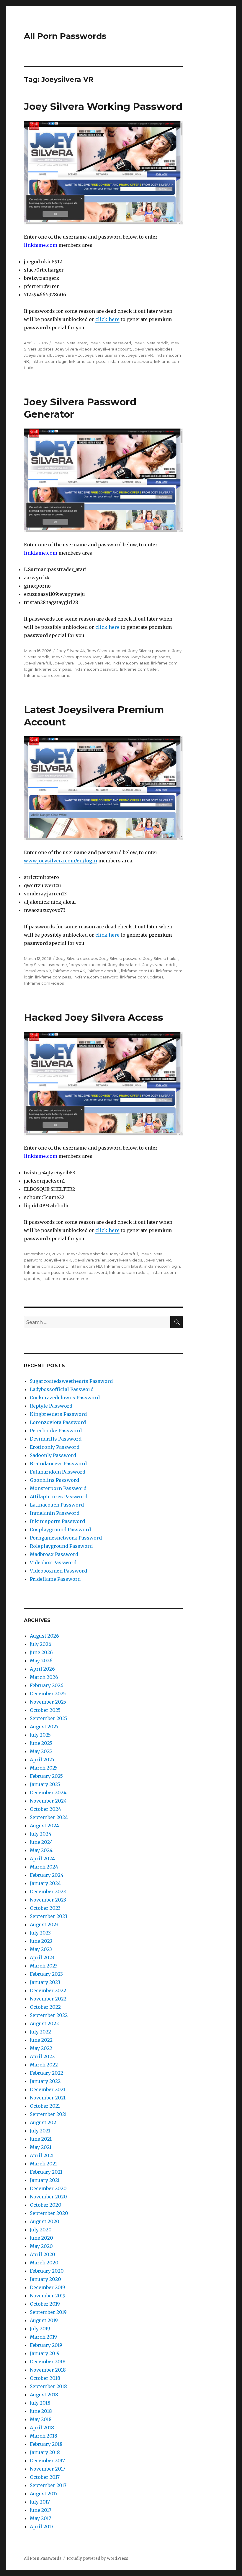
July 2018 (40, 2403)
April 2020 (42, 2254)
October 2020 (46, 2205)
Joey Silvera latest (70, 343)
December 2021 (48, 2089)
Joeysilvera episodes (153, 349)
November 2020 (48, 2197)
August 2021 (44, 2122)
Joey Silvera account (107, 651)
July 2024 (41, 1834)
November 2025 (48, 1702)
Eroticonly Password (55, 1447)
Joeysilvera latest (125, 965)
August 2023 (44, 1924)
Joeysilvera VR (139, 355)
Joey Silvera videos (73, 349)
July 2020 (41, 2230)
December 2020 (48, 2188)
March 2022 (44, 2065)
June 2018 (41, 2411)
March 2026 (44, 1677)
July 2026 (41, 1644)
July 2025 (40, 1735)
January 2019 (45, 2353)
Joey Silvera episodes (77, 958)
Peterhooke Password (56, 1431)
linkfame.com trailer (139, 669)
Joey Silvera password (110, 343)
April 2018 (42, 2428)
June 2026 (41, 1652)
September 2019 (48, 2312)
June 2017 (41, 2510)
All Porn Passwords (65, 36)
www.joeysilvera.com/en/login (60, 861)
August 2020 (45, 2221)
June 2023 (41, 1941)
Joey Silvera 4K (71, 651)
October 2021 (45, 2106)
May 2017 (40, 2518)
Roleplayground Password (61, 1546)
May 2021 (41, 2147)
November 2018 (48, 2370)
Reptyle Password (51, 1406)
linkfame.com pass (87, 361)
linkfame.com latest (130, 663)
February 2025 (46, 1776)
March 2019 (43, 2337)
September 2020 (49, 2213)
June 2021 (41, 2139)
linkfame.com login (49, 361)
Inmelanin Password (55, 1513)
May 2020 (41, 2246)
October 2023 (45, 1908)
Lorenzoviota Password (58, 1422)
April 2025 (42, 1760)
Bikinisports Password (57, 1521)
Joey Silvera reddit (151, 343)
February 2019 (46, 2345)
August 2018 (44, 2395)
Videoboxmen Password (58, 1571)
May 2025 (41, 1751)
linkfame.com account (45, 1266)
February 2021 (46, 2172)
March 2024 (44, 1867)
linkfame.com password (129, 361)
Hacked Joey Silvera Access (94, 1017)
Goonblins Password (54, 1480)
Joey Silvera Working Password (103, 106)
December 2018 (48, 2362)
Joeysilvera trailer (89, 1260)
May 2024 (41, 1850)
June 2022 (41, 2040)
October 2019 (45, 2304)
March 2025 (44, 1768)
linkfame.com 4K (69, 971)
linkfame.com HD (138, 971)
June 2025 (41, 1743)
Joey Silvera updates (71, 657)
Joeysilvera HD (67, 355)
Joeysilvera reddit (159, 965)
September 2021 (48, 2114)
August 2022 (44, 2023)
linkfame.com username (47, 675)
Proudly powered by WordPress (97, 2558)
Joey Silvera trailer (161, 958)
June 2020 (41, 2238)
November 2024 (48, 1801)
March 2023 (44, 1966)
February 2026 (47, 1685)
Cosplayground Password (60, 1530)
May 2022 (41, 2048)
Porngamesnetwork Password (66, 1538)
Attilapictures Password (59, 1497)
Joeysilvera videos (125, 1260)
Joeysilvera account (112, 349)
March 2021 (43, 2164)
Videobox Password (53, 1563)
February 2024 (47, 1875)
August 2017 (44, 2494)
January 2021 (45, 2180)
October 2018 (45, 2378)
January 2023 (45, 1982)
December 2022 (48, 1990)
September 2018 (48, 2386)
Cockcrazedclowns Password (65, 1398)
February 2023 (46, 1974)
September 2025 (49, 1718)
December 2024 (48, 1793)
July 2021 (40, 2131)
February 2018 (46, 2444)
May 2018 (41, 2419)
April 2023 (42, 1957)
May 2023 (41, 1949)
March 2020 (44, 2263)
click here (107, 319)
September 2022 (49, 2015)
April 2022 (42, 2056)
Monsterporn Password (58, 1488)
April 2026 (42, 1669)
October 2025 (45, 1710)
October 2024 (45, 1809)
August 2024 (44, 1826)
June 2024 (41, 1842)
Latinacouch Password (57, 1505)
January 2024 (45, 1883)
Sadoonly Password (53, 1455)
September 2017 (48, 2485)
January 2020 (45, 2279)
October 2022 (45, 2007)
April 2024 (42, 1859)
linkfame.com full (103, 971)
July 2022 (40, 2032)
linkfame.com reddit (128, 1272)
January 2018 (45, 2452)
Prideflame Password (55, 1579)
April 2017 (42, 2527)
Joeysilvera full (37, 355)
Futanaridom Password (58, 1472)
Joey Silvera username (45, 965)
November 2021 (48, 2098)
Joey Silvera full (124, 1254)
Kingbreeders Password (58, 1414)
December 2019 (48, 2287)
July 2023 (40, 1933)
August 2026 (44, 1636)
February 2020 (47, 2271)
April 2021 (42, 2155)
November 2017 (48, 2469)
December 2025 (48, 1694)
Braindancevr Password (58, 1464)
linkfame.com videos (44, 983)
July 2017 (40, 2502)
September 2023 (49, 1916)
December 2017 (47, 2461)
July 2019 (40, 2329)
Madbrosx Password (54, 1554)
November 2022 (48, 1999)
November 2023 (48, 1900)
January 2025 (45, 1784)
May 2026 (41, 1661)
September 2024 (49, 1817)
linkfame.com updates (142, 977)
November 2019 (48, 2296)
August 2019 (44, 2320)
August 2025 (44, 1727)
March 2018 (44, 2436)
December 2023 (48, 1892)
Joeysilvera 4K (58, 1260)
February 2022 (46, 2073)
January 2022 (45, 2081)
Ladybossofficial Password (62, 1389)
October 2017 (45, 2477)
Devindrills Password (56, 1439)
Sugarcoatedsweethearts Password (71, 1381)
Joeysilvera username (103, 355)
